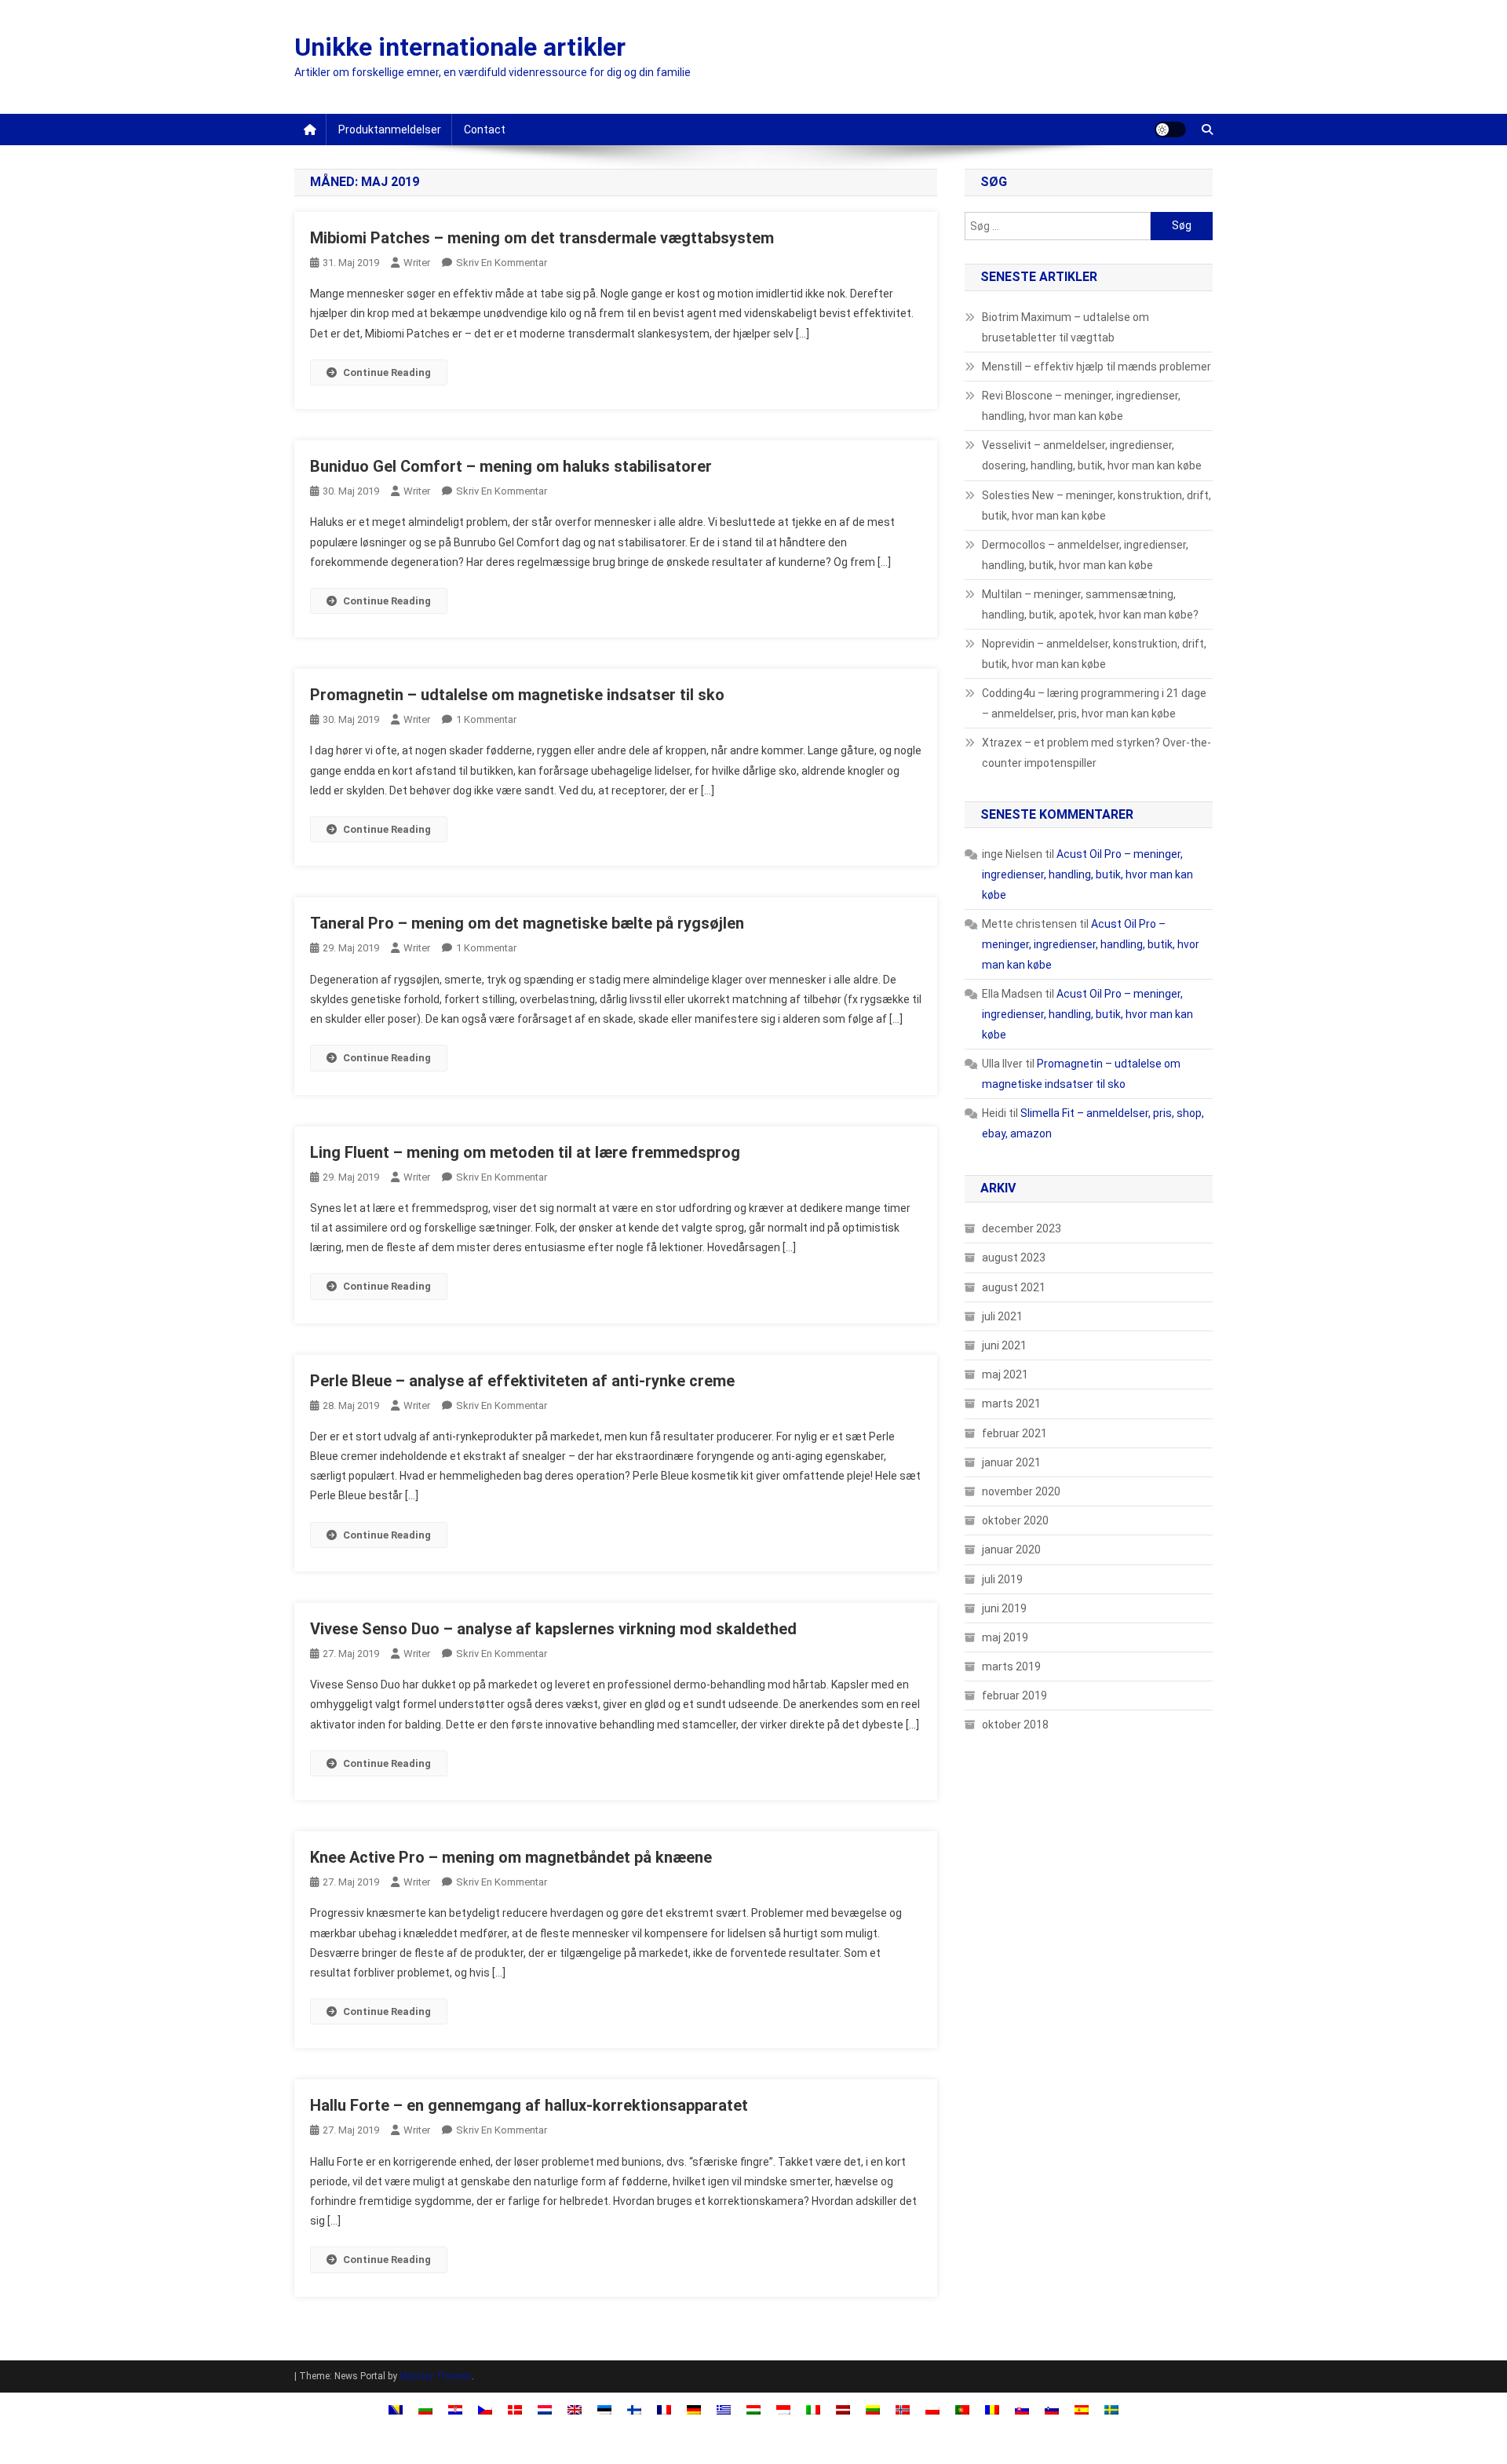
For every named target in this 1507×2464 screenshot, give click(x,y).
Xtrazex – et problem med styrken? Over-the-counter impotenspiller (1096, 753)
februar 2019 (1014, 1696)
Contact (485, 130)
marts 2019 (1011, 1666)
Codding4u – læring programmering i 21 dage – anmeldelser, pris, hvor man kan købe (1094, 703)
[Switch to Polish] (932, 2409)
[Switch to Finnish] (634, 2409)
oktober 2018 (1015, 1725)
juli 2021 (1002, 1316)
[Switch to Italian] (813, 2409)
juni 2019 (1004, 1608)
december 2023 (1022, 1228)
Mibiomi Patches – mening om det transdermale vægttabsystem (542, 238)
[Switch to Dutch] (545, 2409)
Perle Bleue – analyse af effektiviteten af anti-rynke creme (522, 1381)
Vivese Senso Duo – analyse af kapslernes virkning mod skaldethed (553, 1629)
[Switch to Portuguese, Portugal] (962, 2409)
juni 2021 (1004, 1345)
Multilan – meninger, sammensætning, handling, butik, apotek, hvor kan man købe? (1090, 604)
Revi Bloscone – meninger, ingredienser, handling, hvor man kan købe (1081, 406)
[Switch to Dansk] (515, 2409)
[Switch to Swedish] (1111, 2409)
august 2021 (1014, 1287)
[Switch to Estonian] (604, 2409)
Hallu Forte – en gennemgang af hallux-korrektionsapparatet (529, 2105)
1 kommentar (486, 719)
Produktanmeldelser (390, 130)
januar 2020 (1011, 1550)
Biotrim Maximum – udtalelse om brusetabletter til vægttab (1065, 327)
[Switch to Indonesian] (783, 2409)
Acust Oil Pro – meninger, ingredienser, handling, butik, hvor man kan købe (1087, 874)
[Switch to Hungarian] (753, 2409)
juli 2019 (1002, 1579)
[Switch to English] (575, 2409)
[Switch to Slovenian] (1052, 2409)
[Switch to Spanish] (1082, 2409)
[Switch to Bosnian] (396, 2409)
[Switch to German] (694, 2409)
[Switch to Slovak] (1022, 2409)
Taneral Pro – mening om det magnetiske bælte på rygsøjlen (527, 923)
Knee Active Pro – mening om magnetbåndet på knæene (511, 1857)
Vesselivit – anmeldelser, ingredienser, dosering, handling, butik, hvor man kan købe (1092, 455)
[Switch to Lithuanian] (873, 2409)
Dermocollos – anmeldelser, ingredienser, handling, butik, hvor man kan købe (1085, 555)
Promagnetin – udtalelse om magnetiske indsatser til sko (517, 695)
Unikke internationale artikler (460, 47)
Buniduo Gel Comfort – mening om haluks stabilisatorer (511, 466)
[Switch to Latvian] (843, 2409)
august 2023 (1014, 1258)
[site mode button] (1170, 130)
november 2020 (1021, 1491)
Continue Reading (387, 372)
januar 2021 (1011, 1462)
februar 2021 (1014, 1433)
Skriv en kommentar (502, 263)
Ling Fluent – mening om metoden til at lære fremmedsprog (525, 1152)
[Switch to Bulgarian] (425, 2409)
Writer (417, 263)
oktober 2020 (1015, 1520)
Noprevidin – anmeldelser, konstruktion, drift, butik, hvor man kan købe (1094, 654)
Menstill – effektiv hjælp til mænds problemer (1096, 367)
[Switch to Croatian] (455, 2409)
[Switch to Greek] (724, 2409)
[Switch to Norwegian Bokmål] (903, 2409)
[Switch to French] (664, 2409)
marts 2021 (1011, 1404)
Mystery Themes (436, 2376)
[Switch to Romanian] (992, 2409)
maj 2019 (1005, 1637)
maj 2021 (1005, 1374)
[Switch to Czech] (485, 2409)
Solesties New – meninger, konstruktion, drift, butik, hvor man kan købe (1096, 506)
